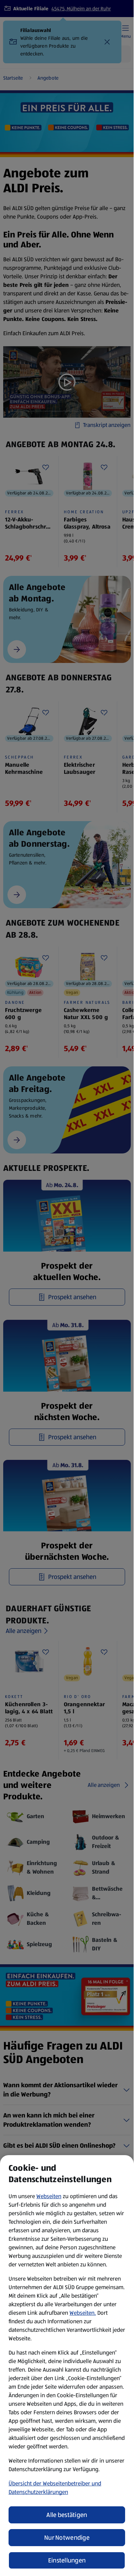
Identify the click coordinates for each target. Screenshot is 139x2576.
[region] (67, 2366)
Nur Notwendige (67, 2538)
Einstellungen (67, 2560)
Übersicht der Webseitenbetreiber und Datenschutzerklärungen (55, 2488)
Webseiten (49, 2196)
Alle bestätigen (67, 2515)
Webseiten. (83, 2313)
